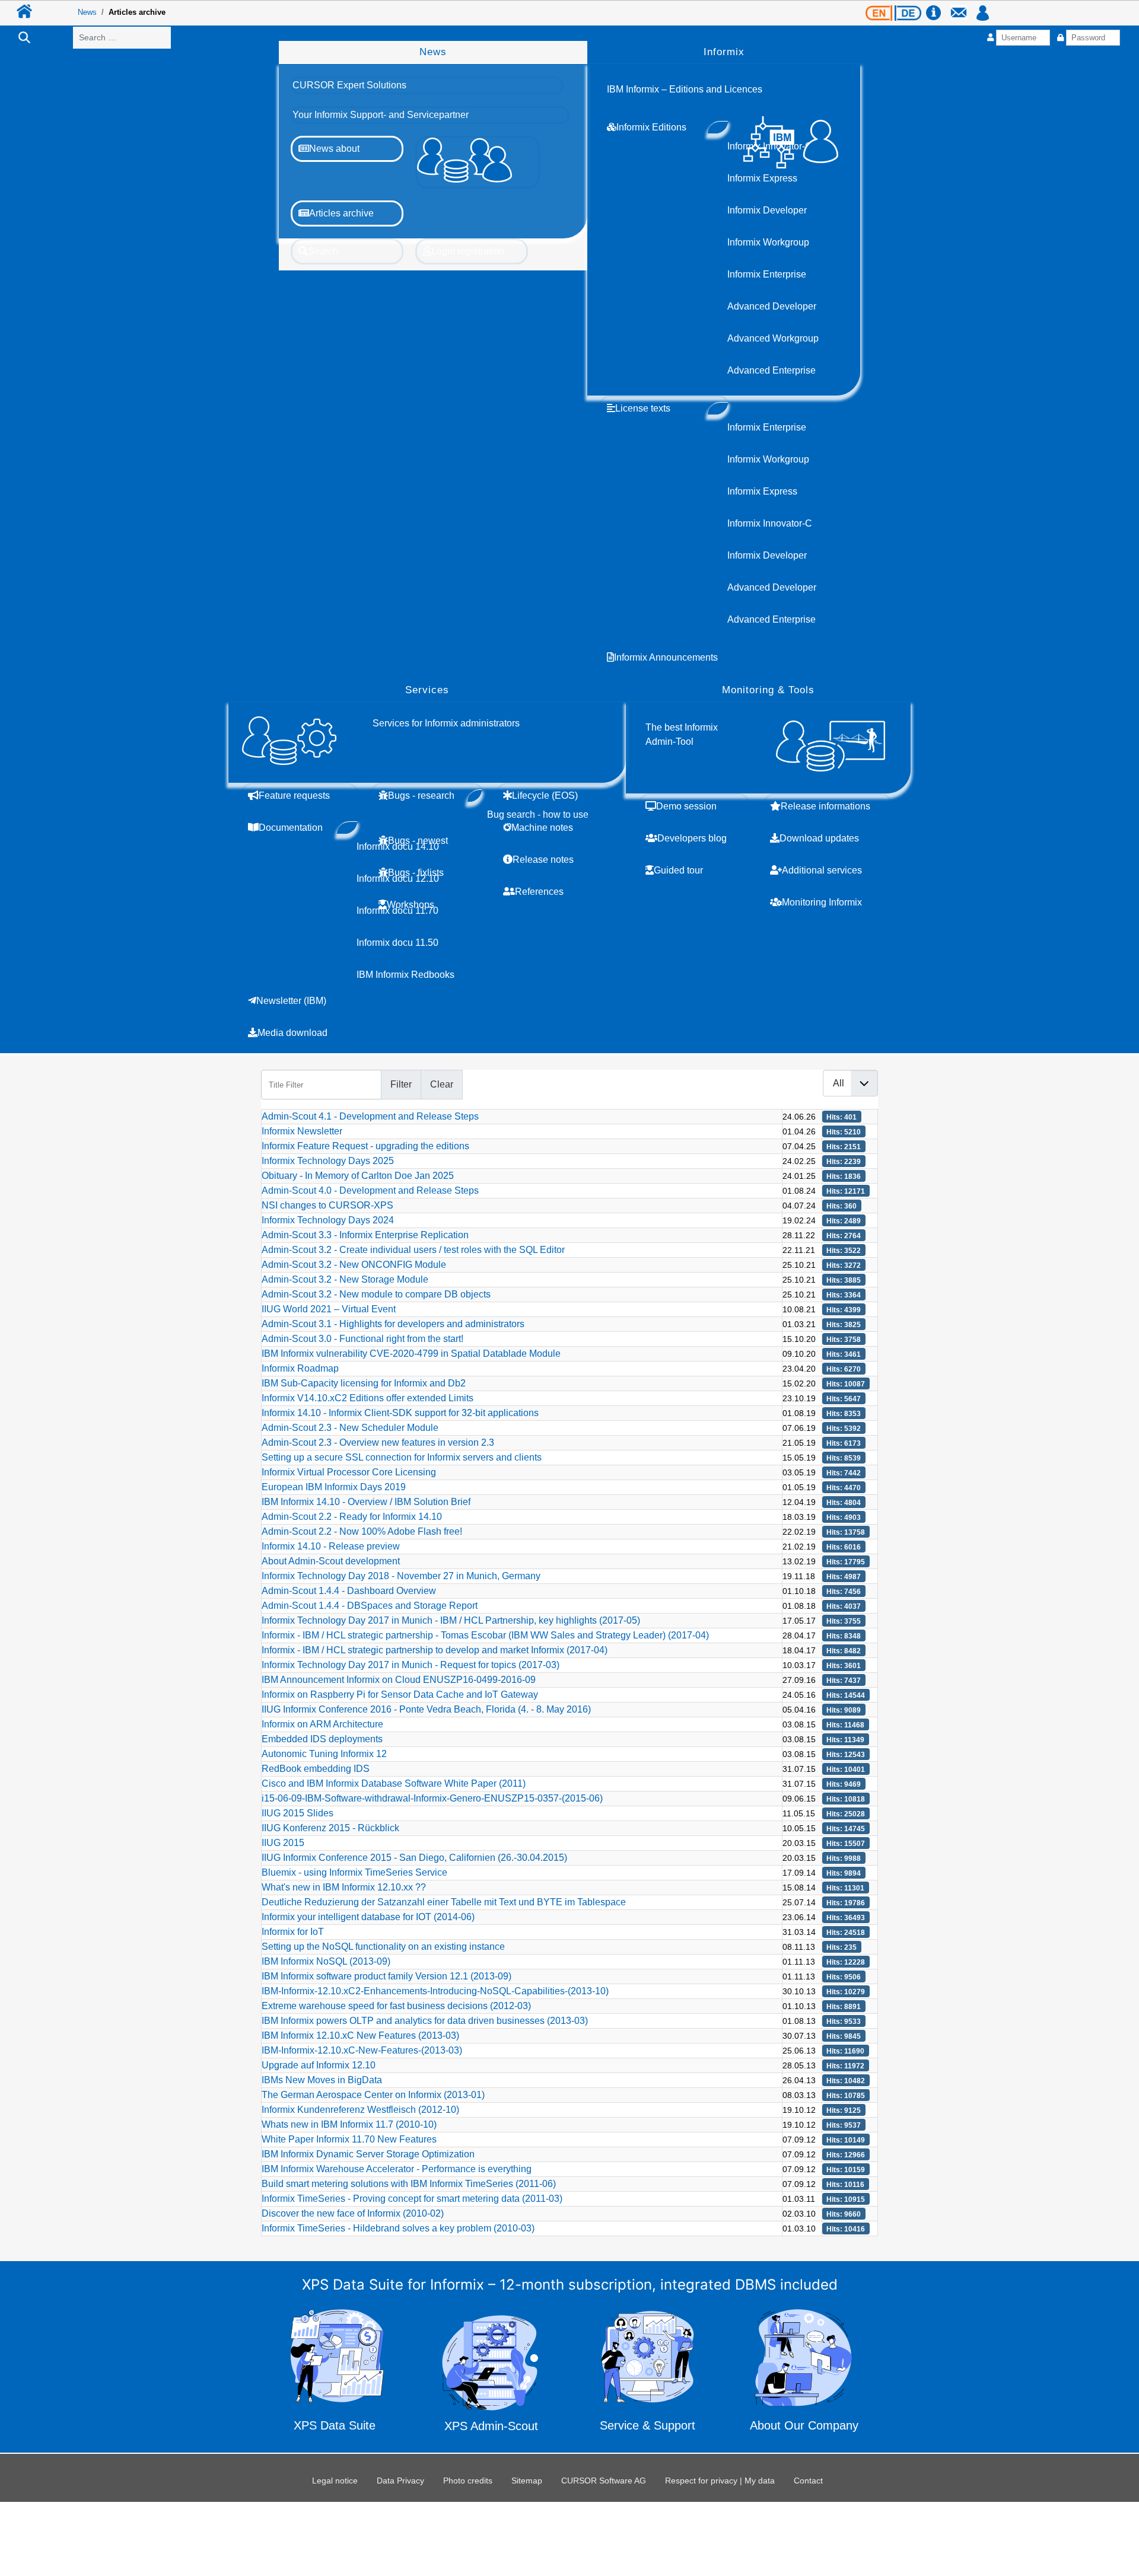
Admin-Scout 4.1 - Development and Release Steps (370, 1116)
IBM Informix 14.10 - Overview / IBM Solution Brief (366, 1502)
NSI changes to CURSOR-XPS (327, 1205)
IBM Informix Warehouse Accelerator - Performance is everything (397, 2169)
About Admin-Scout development (331, 1561)
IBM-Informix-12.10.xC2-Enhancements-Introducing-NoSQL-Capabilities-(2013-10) (435, 1991)
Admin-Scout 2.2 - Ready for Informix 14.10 (352, 1517)
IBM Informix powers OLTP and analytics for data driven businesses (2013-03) (425, 2021)
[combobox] (122, 38)
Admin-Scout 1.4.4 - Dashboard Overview (349, 1591)
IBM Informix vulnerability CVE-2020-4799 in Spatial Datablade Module (411, 1354)
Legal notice (335, 2481)
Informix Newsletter (302, 1131)
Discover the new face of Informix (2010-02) (353, 2213)
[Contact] (962, 7)
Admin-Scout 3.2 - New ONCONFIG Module (354, 1265)
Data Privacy (400, 2481)
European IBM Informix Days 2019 (334, 1487)
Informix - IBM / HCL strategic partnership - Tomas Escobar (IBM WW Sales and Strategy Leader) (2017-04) (485, 1635)
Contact (808, 2481)
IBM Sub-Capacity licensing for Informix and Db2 (364, 1383)
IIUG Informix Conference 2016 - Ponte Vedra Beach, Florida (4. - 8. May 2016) (426, 1709)
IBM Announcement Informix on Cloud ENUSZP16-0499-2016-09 (399, 1680)
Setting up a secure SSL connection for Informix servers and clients (402, 1457)
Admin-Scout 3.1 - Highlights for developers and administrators (393, 1324)
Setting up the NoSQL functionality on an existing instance (383, 1947)
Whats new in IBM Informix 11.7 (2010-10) (349, 2124)
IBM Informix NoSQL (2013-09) (326, 1961)
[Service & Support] (648, 2375)
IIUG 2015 (283, 1843)
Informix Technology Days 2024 (328, 1220)
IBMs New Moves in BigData (322, 2080)
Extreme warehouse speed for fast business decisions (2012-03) (396, 2006)
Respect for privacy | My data (720, 2481)
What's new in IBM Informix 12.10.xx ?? (344, 1887)
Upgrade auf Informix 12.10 (319, 2065)
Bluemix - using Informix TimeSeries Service (354, 1872)
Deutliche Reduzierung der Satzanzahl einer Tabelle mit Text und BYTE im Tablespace (444, 1902)
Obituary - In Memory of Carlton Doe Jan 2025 (358, 1176)
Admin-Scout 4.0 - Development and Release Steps (370, 1190)
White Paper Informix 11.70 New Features (349, 2139)
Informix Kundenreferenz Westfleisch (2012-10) (360, 2110)
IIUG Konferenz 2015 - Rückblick (330, 1828)
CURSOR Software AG (604, 2481)
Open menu (570, 32)
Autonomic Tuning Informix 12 (324, 1754)
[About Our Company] (804, 2373)
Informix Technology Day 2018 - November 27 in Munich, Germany (401, 1576)
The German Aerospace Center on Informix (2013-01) (373, 2095)
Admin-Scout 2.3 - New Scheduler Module (350, 1428)
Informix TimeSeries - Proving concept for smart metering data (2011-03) (412, 2199)
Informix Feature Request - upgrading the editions (365, 1146)
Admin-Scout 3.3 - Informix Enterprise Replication (365, 1235)
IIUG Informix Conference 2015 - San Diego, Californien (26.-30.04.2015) (414, 1858)
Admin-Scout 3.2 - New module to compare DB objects (376, 1294)
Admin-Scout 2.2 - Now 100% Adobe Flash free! (362, 1531)
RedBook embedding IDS (316, 1769)
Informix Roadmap (300, 1368)
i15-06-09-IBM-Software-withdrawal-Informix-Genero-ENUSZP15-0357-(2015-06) (432, 1798)
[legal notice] (937, 7)
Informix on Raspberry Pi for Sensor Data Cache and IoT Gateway (400, 1695)
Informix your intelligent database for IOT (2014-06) (368, 1917)
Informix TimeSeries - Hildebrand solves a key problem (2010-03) (398, 2228)
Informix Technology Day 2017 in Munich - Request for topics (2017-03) (411, 1665)
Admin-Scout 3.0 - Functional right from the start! (362, 1339)
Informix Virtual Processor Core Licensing (349, 1472)
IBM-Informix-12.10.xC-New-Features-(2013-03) (362, 2050)
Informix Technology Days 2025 (328, 1161)
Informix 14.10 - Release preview (331, 1546)
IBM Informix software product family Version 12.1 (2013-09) (386, 1976)
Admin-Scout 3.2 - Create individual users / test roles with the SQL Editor (413, 1250)
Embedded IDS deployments (322, 1739)
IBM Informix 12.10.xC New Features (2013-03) (360, 2035)
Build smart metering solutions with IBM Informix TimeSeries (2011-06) (409, 2184)
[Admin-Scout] (491, 2373)
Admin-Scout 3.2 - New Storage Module (345, 1279)
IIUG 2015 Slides (298, 1813)
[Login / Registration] (983, 7)
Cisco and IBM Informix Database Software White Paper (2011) (394, 1783)
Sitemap (527, 2481)
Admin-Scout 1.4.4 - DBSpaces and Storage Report (370, 1606)
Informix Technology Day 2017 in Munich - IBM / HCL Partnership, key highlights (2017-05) (451, 1620)
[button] (349, 85)
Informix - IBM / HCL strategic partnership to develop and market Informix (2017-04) (435, 1650)
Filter (401, 1084)
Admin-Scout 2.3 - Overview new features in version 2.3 (378, 1442)
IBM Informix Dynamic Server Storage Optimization (368, 2154)
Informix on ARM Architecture (322, 1724)
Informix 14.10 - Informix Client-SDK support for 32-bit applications (400, 1413)
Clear (442, 1084)
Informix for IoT (293, 1932)
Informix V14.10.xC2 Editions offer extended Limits (368, 1398)
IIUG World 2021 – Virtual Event (329, 1309)
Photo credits (468, 2481)
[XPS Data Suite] (335, 2373)
